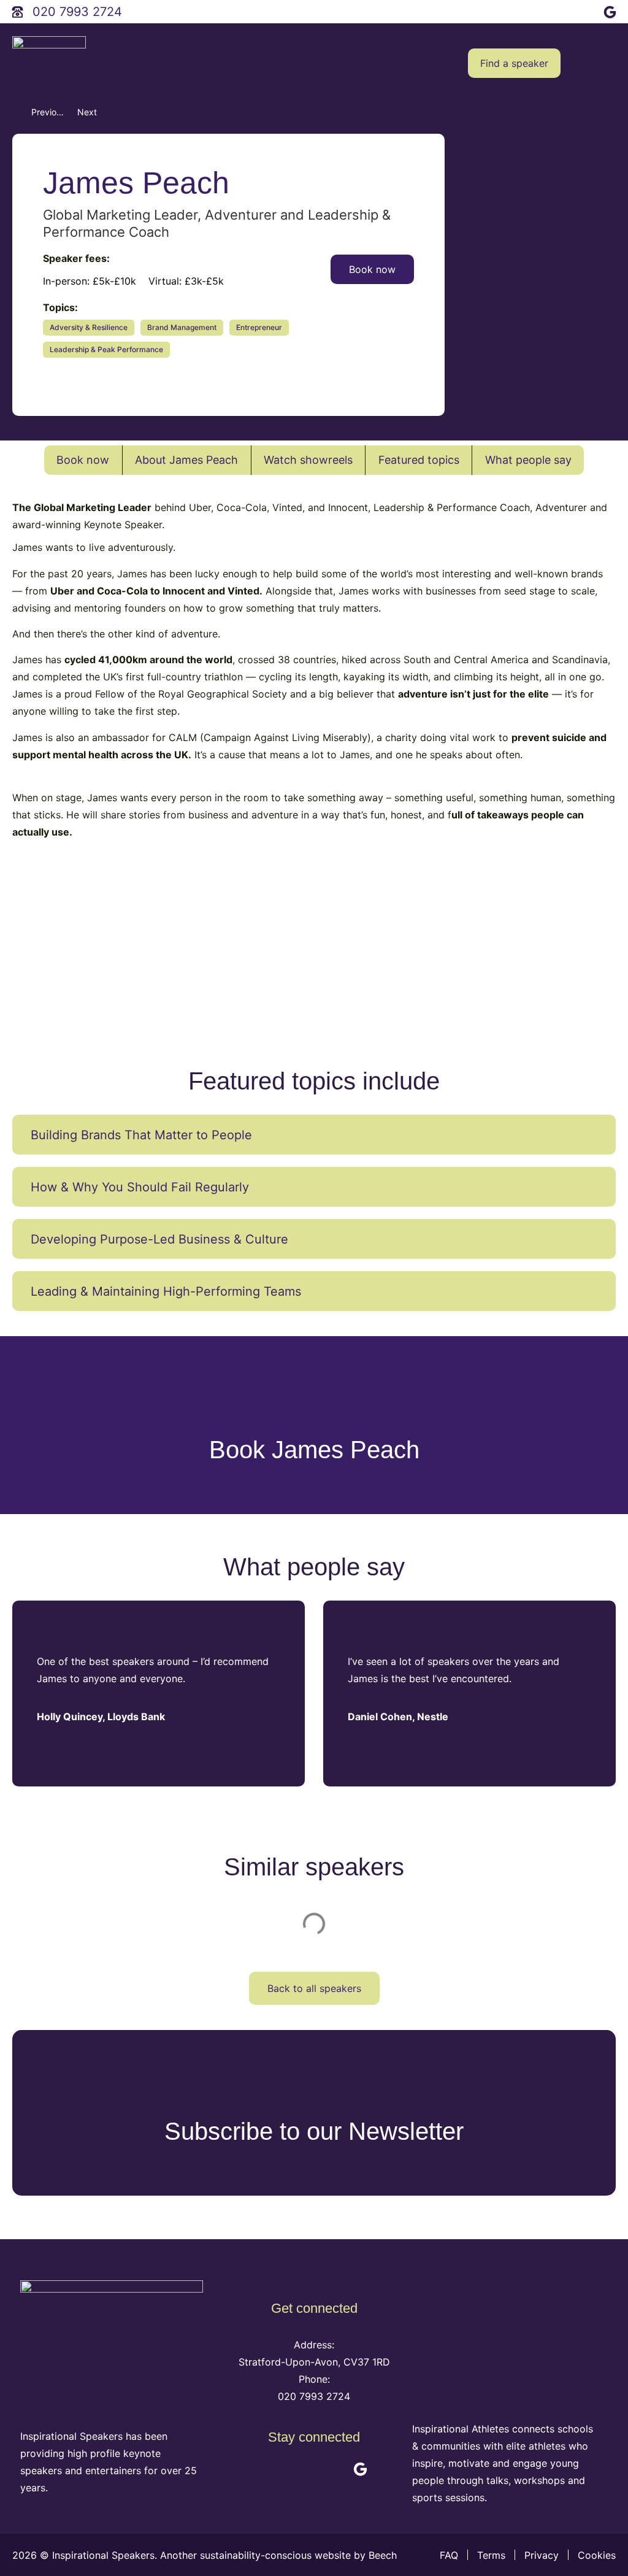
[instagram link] (584, 10)
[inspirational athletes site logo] (504, 2340)
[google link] (611, 10)
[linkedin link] (531, 10)
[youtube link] (557, 10)
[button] (607, 63)
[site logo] (49, 63)
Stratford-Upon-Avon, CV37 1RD (314, 2362)
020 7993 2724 (314, 2396)
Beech (384, 2555)
